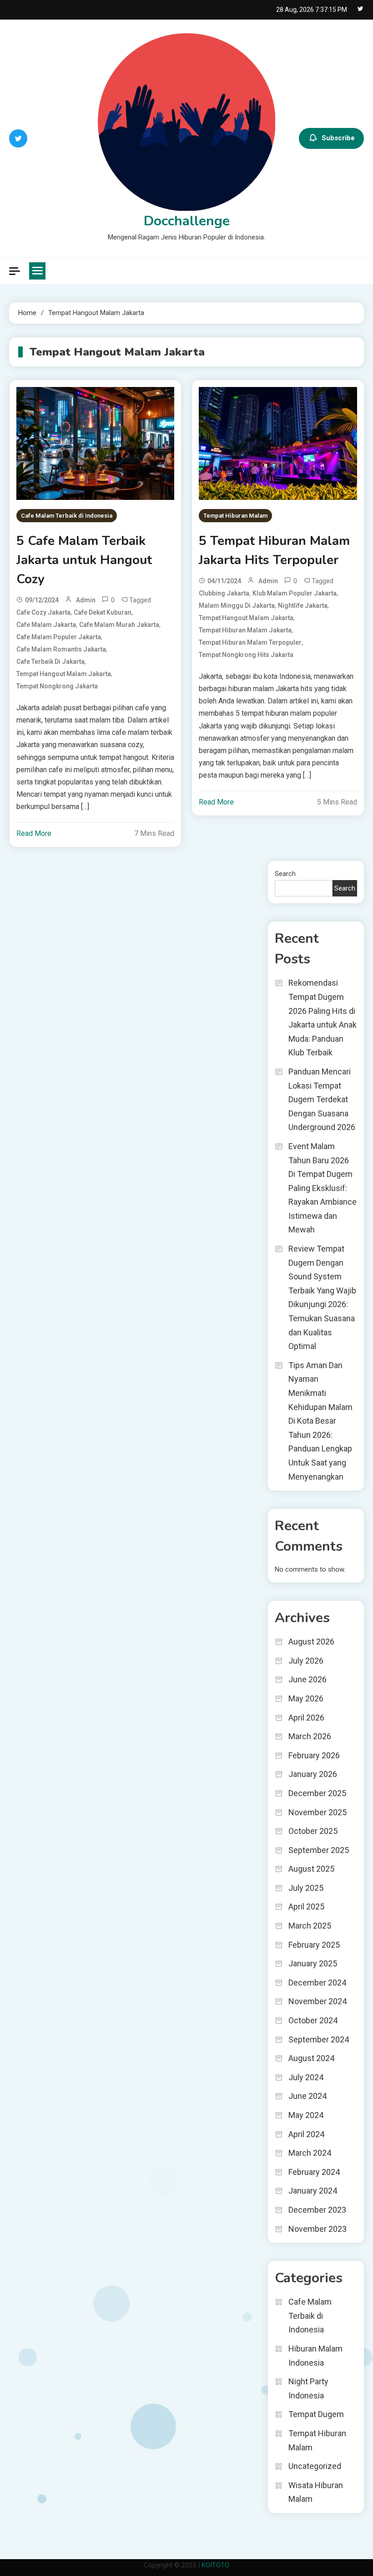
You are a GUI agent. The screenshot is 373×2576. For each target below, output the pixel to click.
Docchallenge (187, 221)
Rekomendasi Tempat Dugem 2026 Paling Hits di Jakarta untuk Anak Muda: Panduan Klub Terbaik (323, 1018)
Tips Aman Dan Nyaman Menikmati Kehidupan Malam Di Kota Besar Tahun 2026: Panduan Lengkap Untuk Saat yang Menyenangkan (320, 1421)
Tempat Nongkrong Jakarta (57, 686)
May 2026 (306, 1698)
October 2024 (313, 2020)
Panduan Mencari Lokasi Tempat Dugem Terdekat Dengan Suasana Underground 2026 (322, 1099)
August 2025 (311, 1869)
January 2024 (313, 2191)
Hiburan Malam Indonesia (315, 2356)
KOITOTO (215, 2565)
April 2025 (306, 1907)
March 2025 (310, 1926)
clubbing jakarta (224, 593)
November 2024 (318, 2001)
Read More (34, 833)
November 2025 (318, 1812)
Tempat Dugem (316, 2414)
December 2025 (317, 1793)
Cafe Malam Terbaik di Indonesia (67, 516)
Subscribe (338, 138)
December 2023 (317, 2210)
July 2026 (306, 1661)
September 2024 (319, 2039)
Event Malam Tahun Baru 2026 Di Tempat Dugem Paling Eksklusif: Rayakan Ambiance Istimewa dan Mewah (323, 1188)
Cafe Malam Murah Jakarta (119, 625)
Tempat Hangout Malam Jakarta (64, 674)
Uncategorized (315, 2466)
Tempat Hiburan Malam (235, 516)
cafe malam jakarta (46, 625)
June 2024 (307, 2096)
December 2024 (317, 1983)
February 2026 (314, 1755)
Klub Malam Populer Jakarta (295, 593)
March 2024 (310, 2153)
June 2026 (307, 1679)
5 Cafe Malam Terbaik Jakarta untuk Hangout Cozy (84, 560)
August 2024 (311, 2058)
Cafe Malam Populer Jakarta (59, 637)
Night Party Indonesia (308, 2388)
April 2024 (306, 2134)
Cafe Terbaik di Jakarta (50, 662)
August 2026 (311, 1642)
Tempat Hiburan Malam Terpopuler (250, 642)
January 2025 (313, 1963)
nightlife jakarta (303, 606)
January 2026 (313, 1774)
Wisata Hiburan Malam (316, 2492)
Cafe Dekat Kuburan (103, 612)
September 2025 (319, 1850)
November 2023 (318, 2229)
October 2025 (313, 1831)
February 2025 (314, 1945)
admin (86, 600)
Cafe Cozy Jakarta (43, 612)
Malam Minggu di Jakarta (237, 606)
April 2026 (306, 1718)
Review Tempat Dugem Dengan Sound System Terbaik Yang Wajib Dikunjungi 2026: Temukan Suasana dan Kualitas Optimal (322, 1297)
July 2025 (306, 1888)
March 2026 (310, 1736)
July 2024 (306, 2077)
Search (285, 874)
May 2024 (306, 2115)
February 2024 (314, 2172)
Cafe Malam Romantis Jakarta (61, 649)
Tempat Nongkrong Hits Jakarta (246, 655)
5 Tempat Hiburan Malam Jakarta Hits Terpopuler (274, 550)
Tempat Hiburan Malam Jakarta (245, 630)
